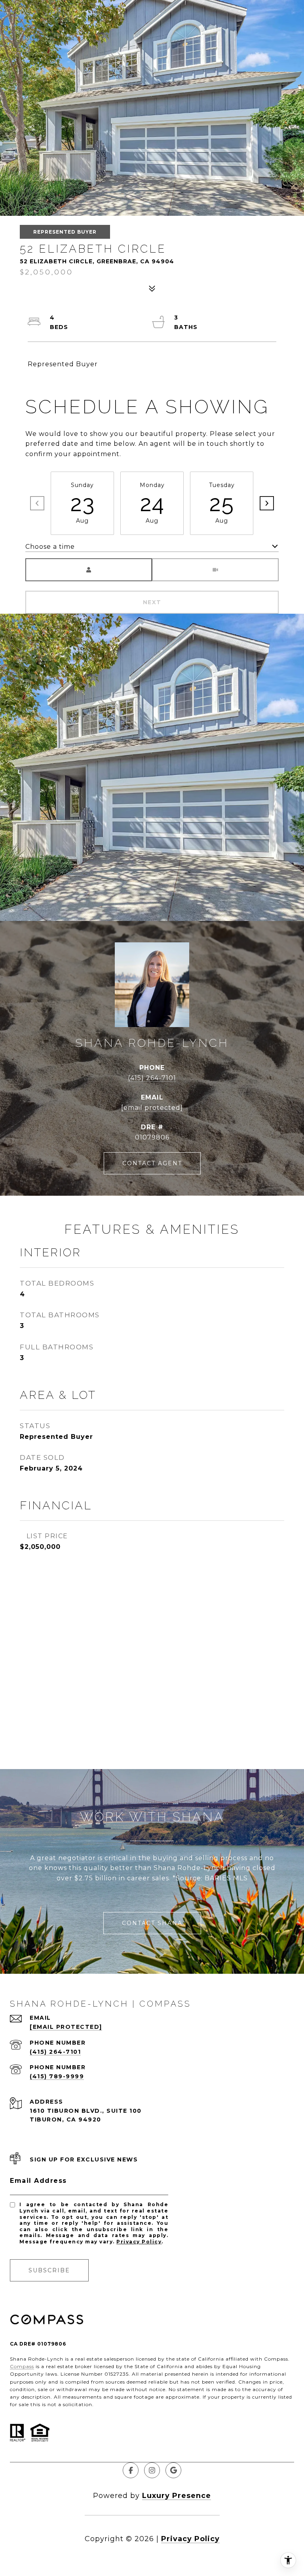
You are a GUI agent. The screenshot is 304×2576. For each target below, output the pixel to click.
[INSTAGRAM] (152, 2470)
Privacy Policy (139, 2242)
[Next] (267, 503)
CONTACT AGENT (152, 1163)
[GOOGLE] (173, 2470)
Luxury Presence (177, 2496)
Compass (22, 2366)
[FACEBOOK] (131, 2470)
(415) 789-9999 (57, 2076)
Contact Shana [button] (152, 1923)
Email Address (38, 2181)
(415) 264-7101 (152, 1078)
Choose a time (50, 547)
